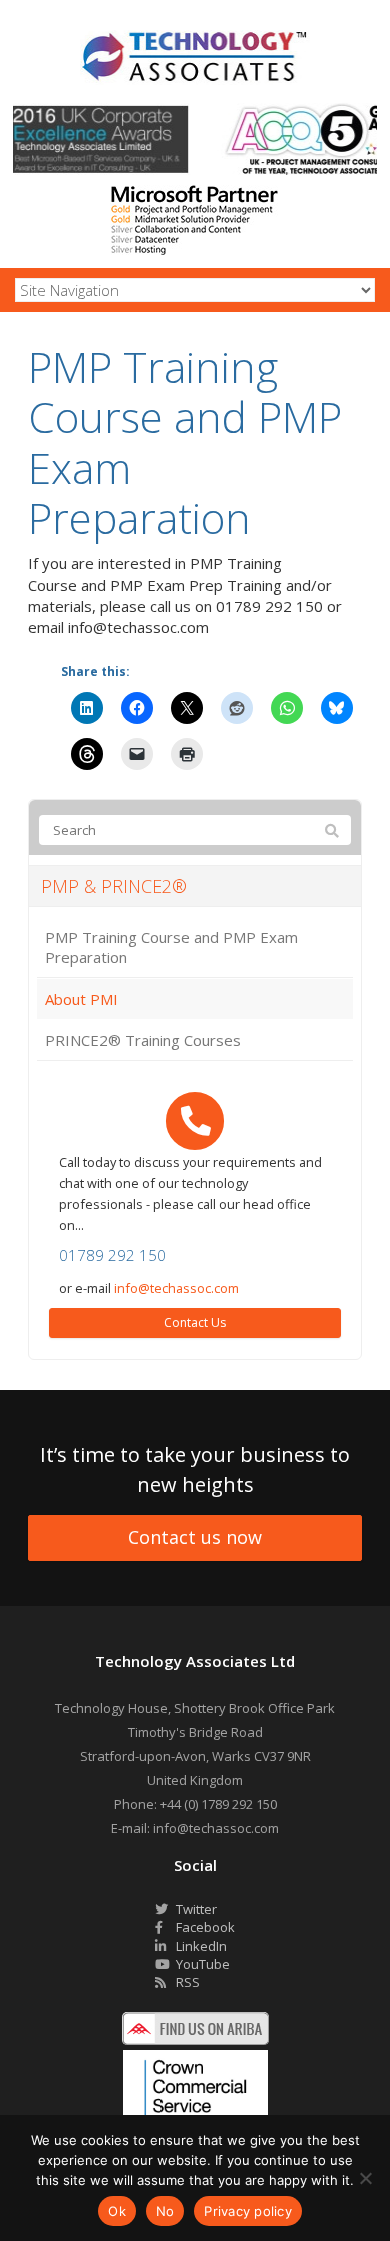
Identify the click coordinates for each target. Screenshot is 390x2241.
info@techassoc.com (176, 1288)
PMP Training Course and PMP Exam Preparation (171, 947)
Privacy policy (248, 2211)
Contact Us (195, 1322)
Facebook (204, 1927)
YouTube (201, 1964)
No (165, 2211)
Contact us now (195, 1537)
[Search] (332, 831)
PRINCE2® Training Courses (143, 1040)
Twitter (195, 1909)
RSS (186, 1982)
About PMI (81, 999)
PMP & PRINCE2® (114, 886)
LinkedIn (200, 1946)
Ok (117, 2211)
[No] (365, 2178)
